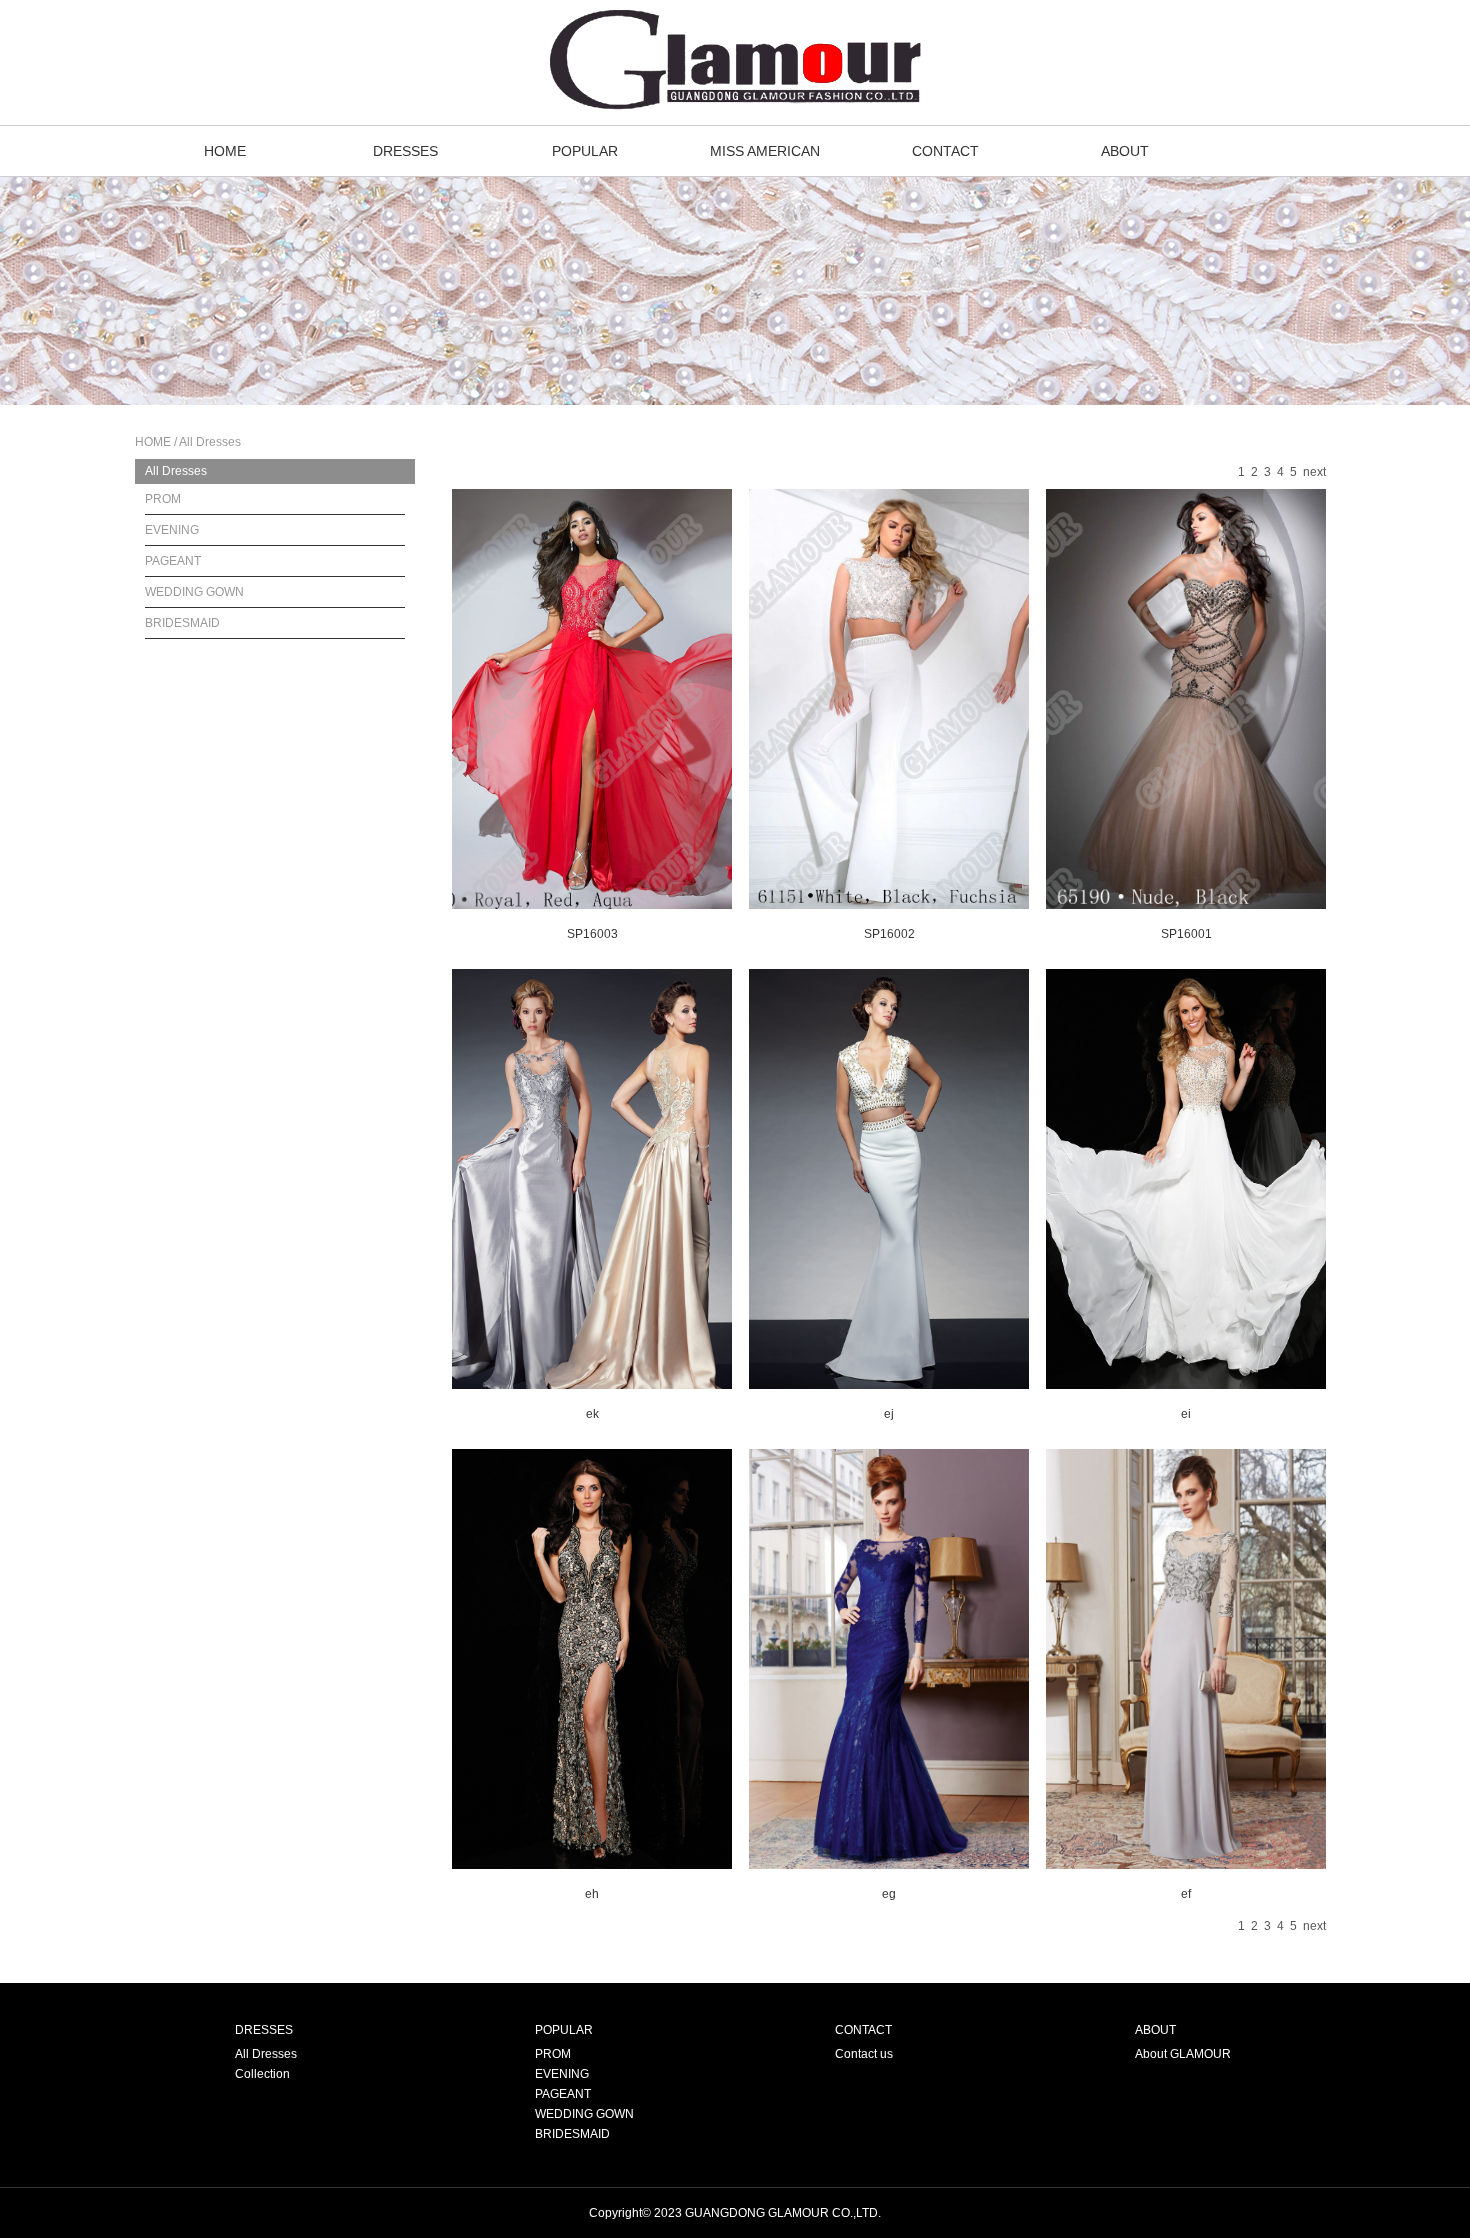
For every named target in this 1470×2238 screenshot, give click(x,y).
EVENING (172, 530)
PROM (163, 499)
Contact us (864, 2054)
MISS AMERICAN (765, 151)
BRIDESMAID (182, 623)
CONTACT (945, 151)
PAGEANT (173, 561)
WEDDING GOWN (194, 592)
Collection (262, 2074)
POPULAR (585, 151)
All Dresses (176, 471)
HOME (225, 151)
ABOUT (1125, 151)
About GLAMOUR (1183, 2054)
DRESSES (405, 151)
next (1314, 472)
